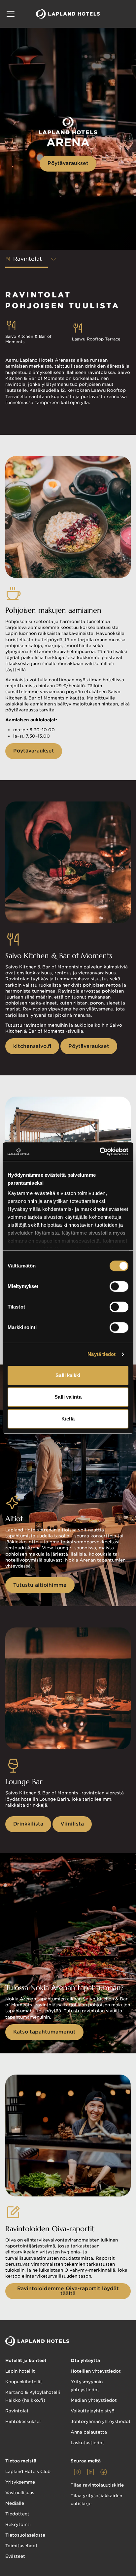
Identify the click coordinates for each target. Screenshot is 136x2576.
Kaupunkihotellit (24, 2382)
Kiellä (68, 1419)
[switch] (119, 1286)
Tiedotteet (17, 2514)
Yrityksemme (20, 2482)
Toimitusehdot (21, 2546)
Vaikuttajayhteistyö (93, 2411)
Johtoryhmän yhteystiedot (101, 2421)
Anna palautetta (89, 2432)
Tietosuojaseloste (25, 2535)
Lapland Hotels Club (28, 2472)
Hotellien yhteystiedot (96, 2371)
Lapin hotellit (20, 2371)
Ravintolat (17, 2411)
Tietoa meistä (21, 2461)
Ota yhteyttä (85, 2361)
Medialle (15, 2503)
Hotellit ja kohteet (26, 2361)
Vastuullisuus (20, 2493)
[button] (11, 14)
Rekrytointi (18, 2524)
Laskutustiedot (87, 2443)
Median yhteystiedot (94, 2400)
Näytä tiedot (102, 1354)
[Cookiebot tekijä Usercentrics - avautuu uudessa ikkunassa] (100, 1152)
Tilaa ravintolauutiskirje (97, 2485)
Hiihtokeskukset (23, 2421)
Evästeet (15, 2556)
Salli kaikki (68, 1375)
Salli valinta (68, 1397)
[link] (77, 2472)
